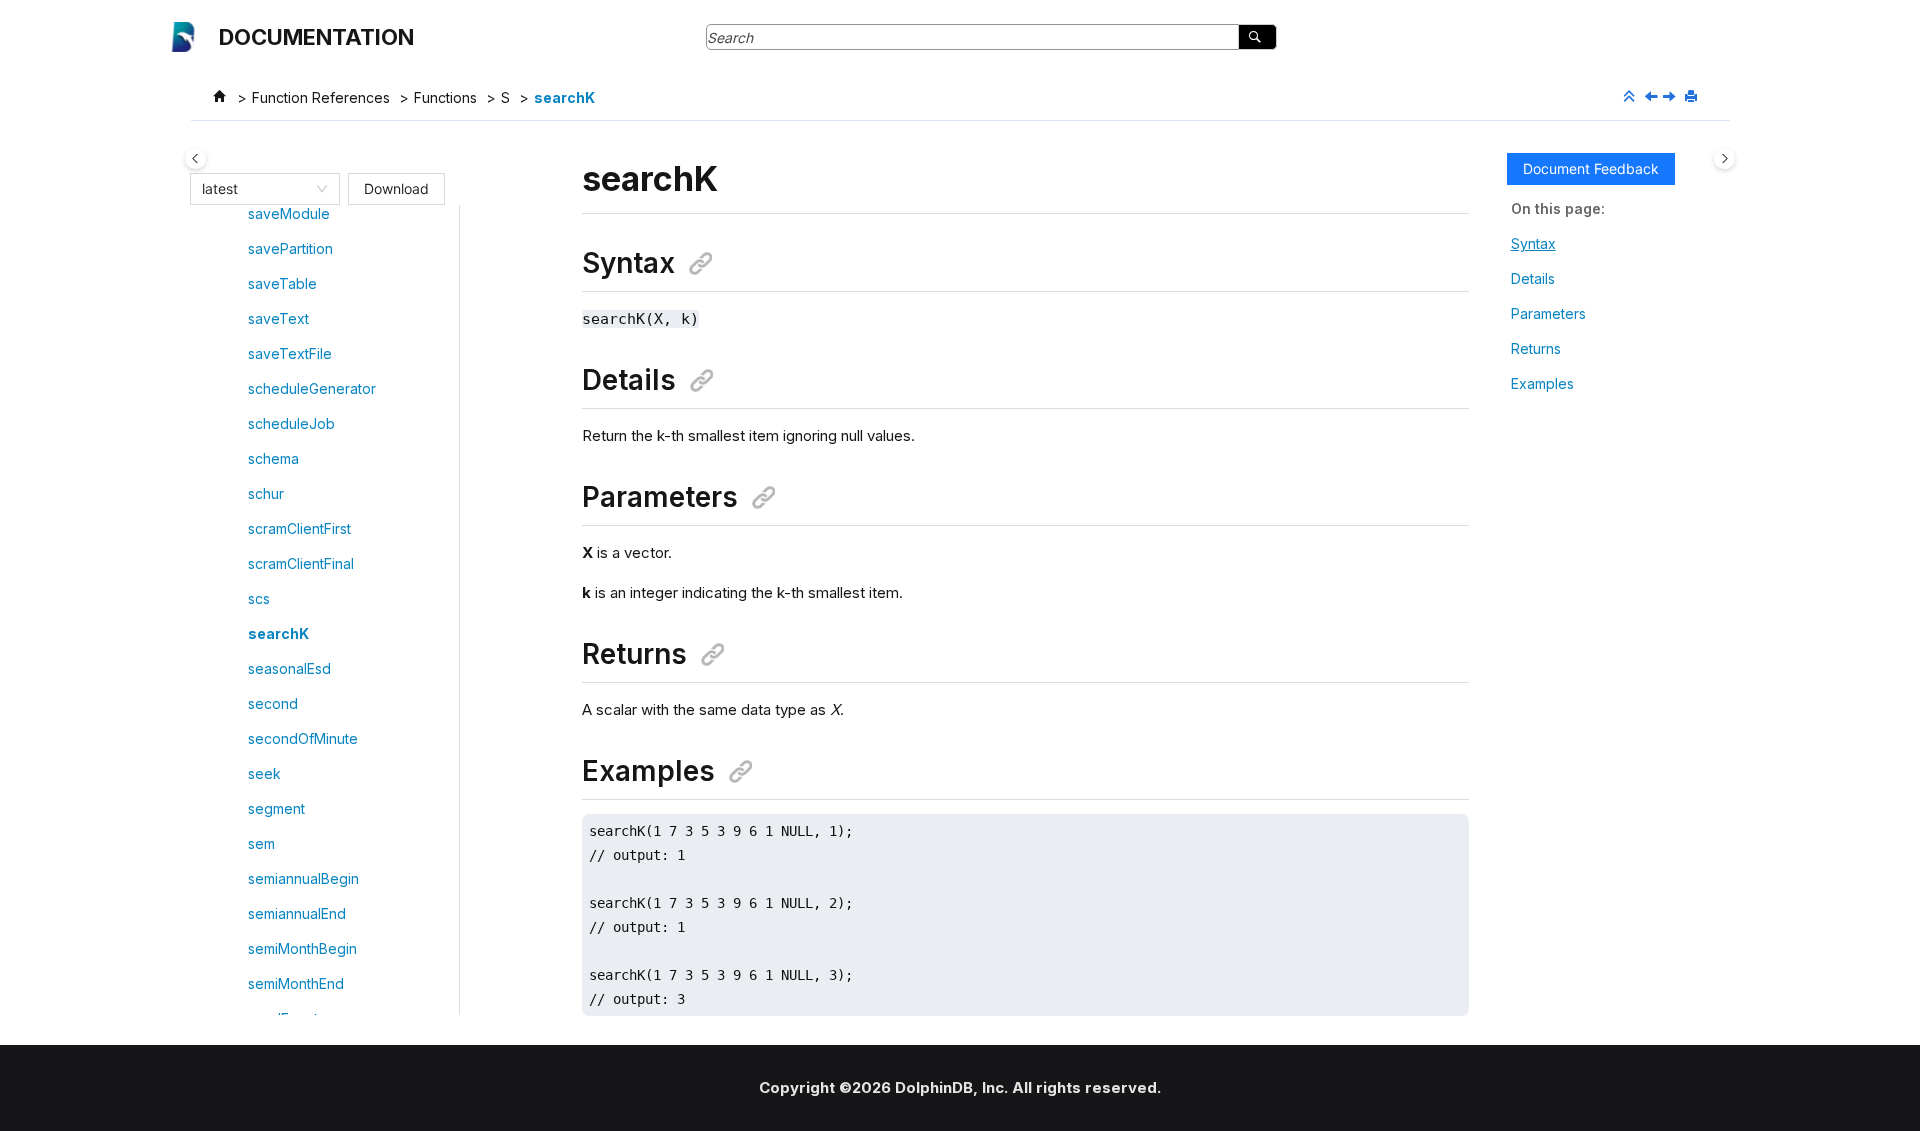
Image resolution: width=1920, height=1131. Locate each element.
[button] (240, 214)
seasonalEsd (289, 668)
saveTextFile (290, 353)
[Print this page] (1693, 97)
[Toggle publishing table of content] (195, 158)
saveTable (282, 283)
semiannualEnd (297, 913)
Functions (445, 97)
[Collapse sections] (1631, 97)
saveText (278, 318)
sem (261, 843)
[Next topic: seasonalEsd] (1671, 97)
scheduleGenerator (312, 388)
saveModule (289, 213)
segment (276, 808)
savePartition (290, 248)
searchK (564, 97)
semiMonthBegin (302, 948)
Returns (1536, 348)
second (273, 703)
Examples (1542, 383)
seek (264, 773)
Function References (321, 97)
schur (266, 493)
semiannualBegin (303, 878)
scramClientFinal (301, 563)
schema (273, 458)
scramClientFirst (299, 528)
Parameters (1548, 313)
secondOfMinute (303, 738)
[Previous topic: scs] (1653, 97)
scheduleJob (291, 423)
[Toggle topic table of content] (1724, 158)
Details (1533, 278)
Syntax (1533, 243)
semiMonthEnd (296, 983)
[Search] (1257, 37)
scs (259, 598)
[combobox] (256, 189)
